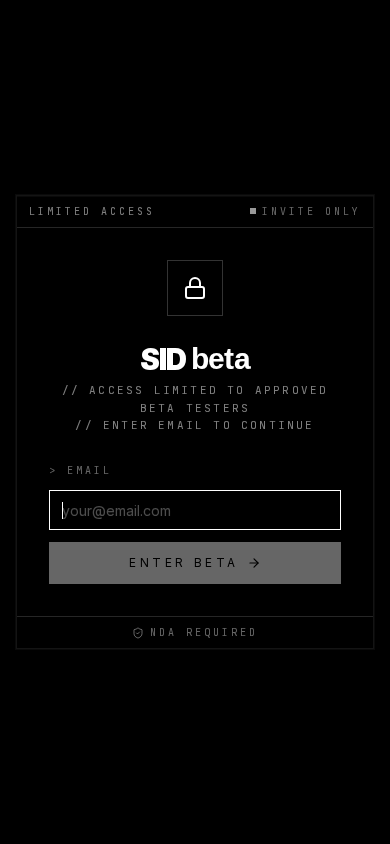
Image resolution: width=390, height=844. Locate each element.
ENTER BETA (184, 562)
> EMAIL (80, 470)
